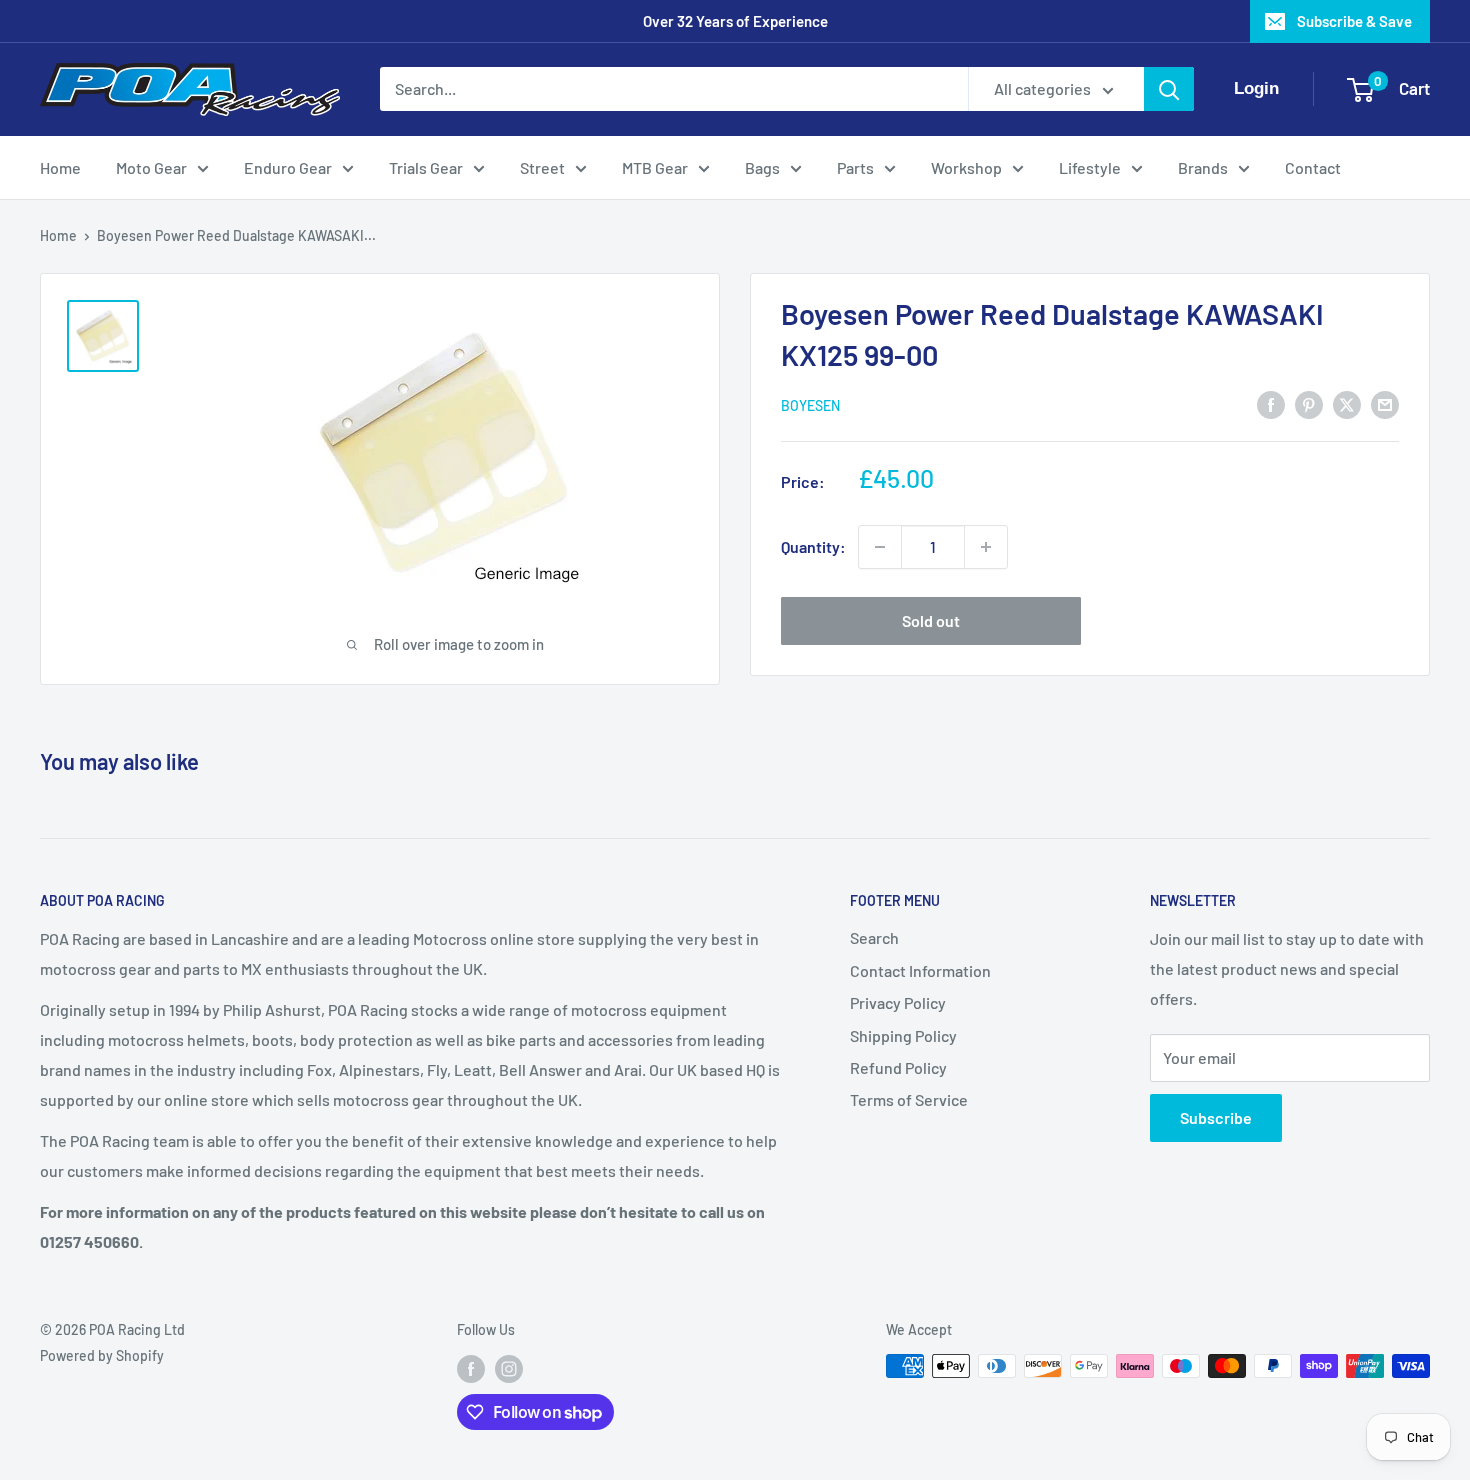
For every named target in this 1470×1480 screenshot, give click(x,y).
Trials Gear (426, 167)
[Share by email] (1385, 403)
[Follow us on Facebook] (471, 1368)
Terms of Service (909, 1099)
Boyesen (810, 405)
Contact (1313, 167)
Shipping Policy (903, 1035)
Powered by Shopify (102, 1355)
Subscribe (1216, 1117)
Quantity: (813, 546)
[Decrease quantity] (880, 547)
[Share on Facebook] (1271, 403)
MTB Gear (655, 167)
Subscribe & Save (1354, 21)
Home (60, 167)
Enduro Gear (288, 167)
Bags (762, 167)
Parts (855, 167)
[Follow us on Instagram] (509, 1368)
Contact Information (920, 970)
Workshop (966, 167)
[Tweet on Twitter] (1347, 403)
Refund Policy (898, 1067)
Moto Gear (151, 167)
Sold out (931, 620)
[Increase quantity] (986, 547)
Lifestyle (1090, 167)
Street (542, 167)
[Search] (1169, 89)
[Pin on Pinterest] (1309, 403)
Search (874, 937)
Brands (1203, 167)
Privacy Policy (898, 1002)
